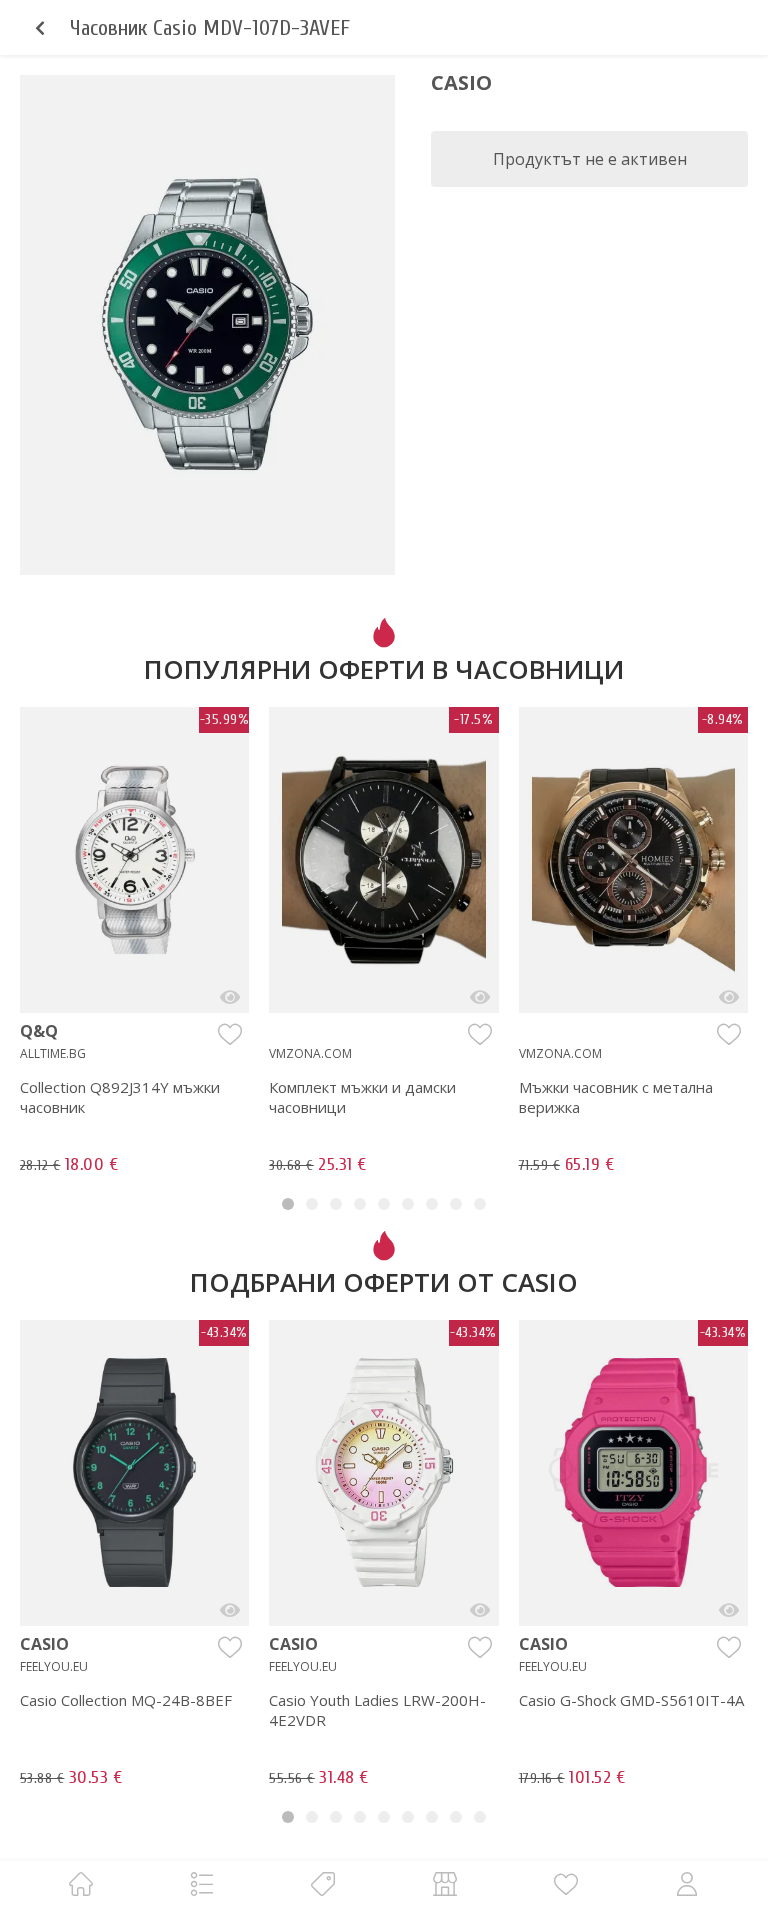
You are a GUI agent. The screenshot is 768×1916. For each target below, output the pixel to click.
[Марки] (323, 1883)
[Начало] (81, 1883)
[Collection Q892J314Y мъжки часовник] (230, 997)
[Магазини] (445, 1883)
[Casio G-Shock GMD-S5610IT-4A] (729, 1610)
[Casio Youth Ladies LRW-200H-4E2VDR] (480, 1610)
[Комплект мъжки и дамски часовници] (480, 997)
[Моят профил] (687, 1883)
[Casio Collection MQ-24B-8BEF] (230, 1610)
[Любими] (566, 1883)
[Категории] (202, 1883)
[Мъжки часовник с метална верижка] (729, 997)
